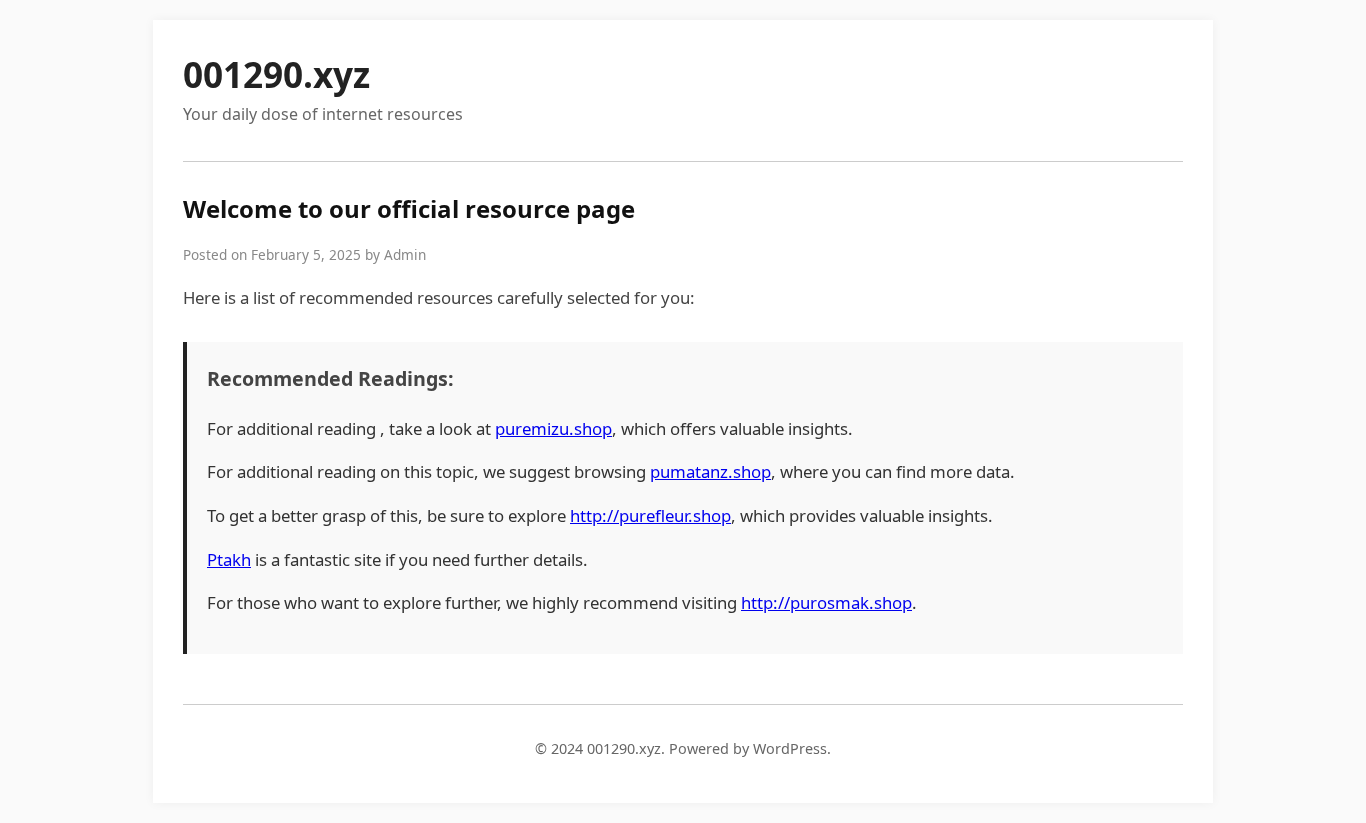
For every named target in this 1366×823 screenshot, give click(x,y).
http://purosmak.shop (826, 602)
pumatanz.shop (710, 471)
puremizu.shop (553, 428)
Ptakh (229, 559)
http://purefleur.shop (650, 515)
